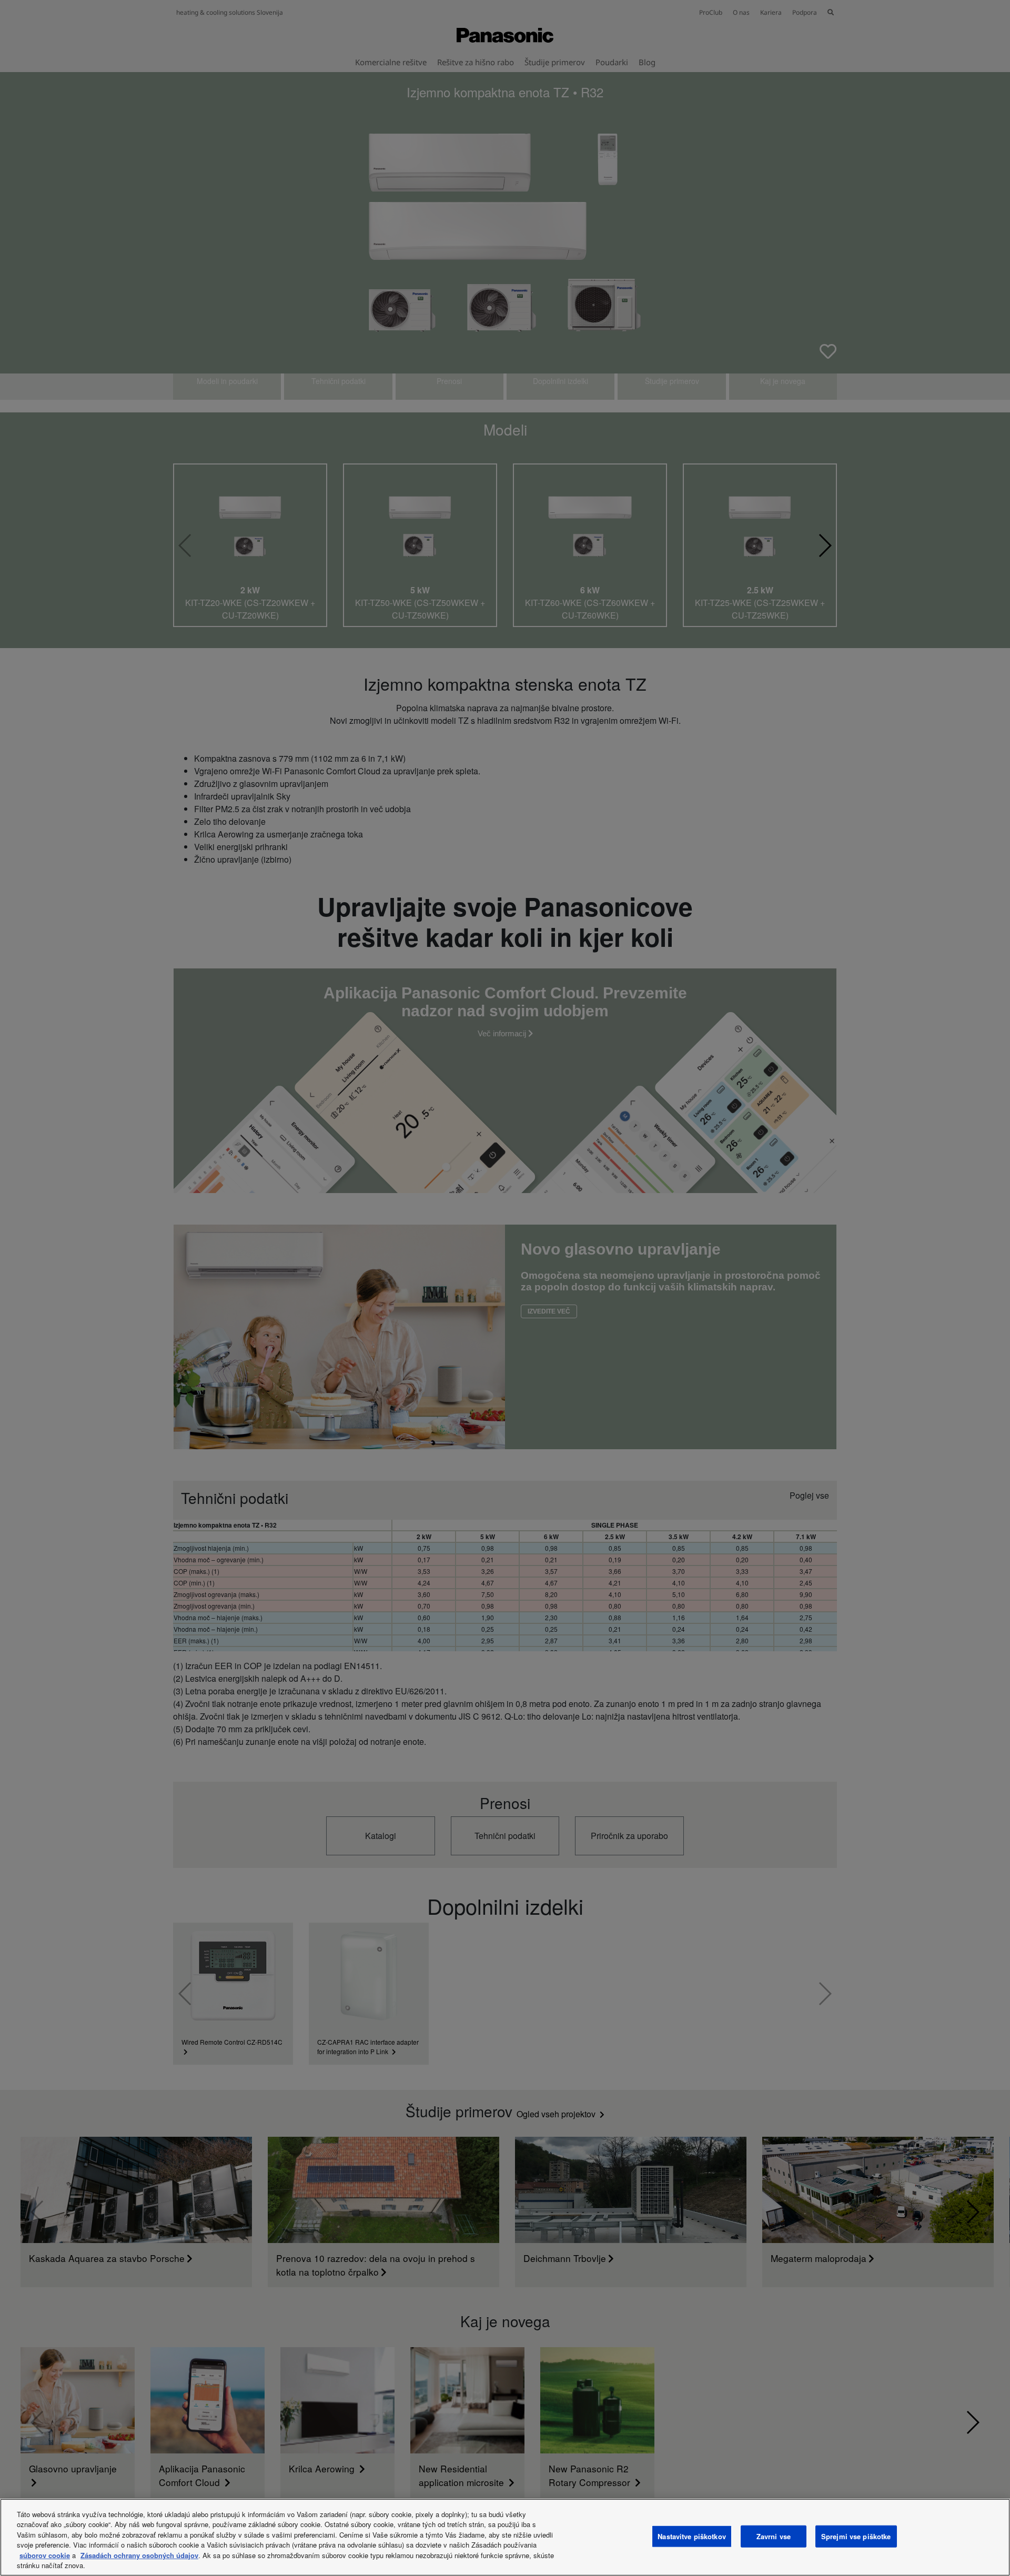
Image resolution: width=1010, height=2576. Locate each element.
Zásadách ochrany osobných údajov (139, 2555)
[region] (505, 2537)
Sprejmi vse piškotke (856, 2536)
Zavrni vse (774, 2536)
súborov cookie (45, 2555)
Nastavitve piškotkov (692, 2536)
